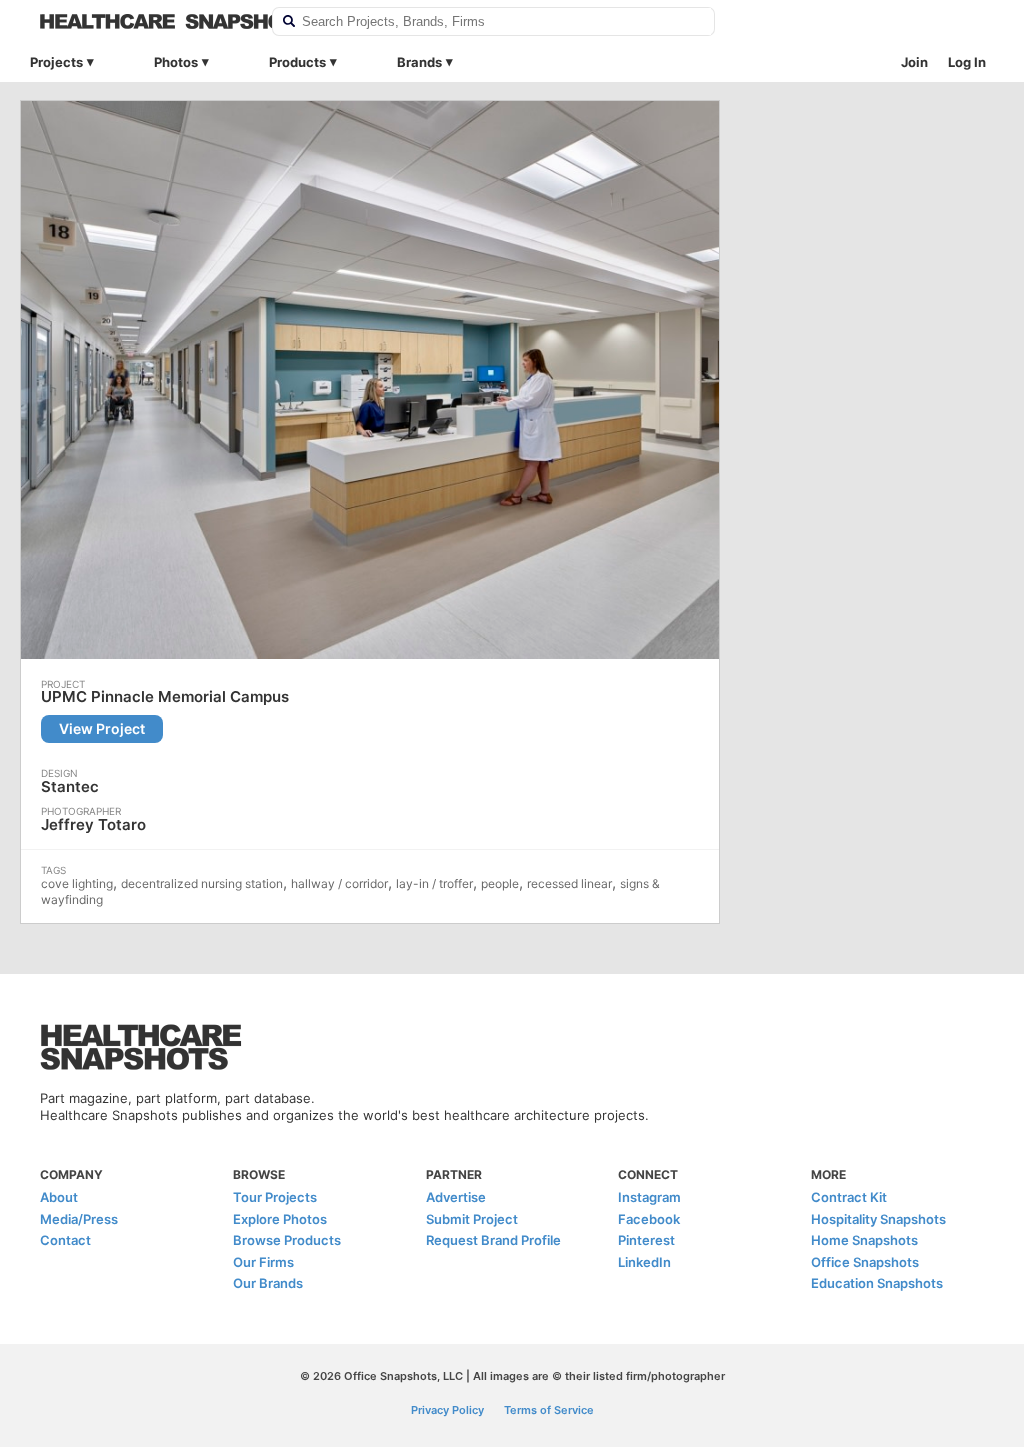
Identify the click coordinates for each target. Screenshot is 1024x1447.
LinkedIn (644, 1262)
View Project (102, 728)
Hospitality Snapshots (878, 1219)
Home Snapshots (864, 1240)
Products (297, 62)
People (500, 883)
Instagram (649, 1197)
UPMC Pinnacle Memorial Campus (165, 697)
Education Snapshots (877, 1283)
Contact (65, 1240)
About (59, 1197)
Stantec (70, 786)
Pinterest (646, 1240)
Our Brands (268, 1283)
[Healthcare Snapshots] (143, 21)
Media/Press (79, 1219)
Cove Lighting (77, 883)
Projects (56, 62)
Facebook (649, 1219)
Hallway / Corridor (339, 883)
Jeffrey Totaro (93, 824)
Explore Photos (280, 1219)
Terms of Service (549, 1410)
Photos (176, 62)
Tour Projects (275, 1197)
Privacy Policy (447, 1410)
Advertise (456, 1197)
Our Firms (263, 1262)
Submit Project (472, 1219)
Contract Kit (849, 1197)
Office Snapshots (865, 1262)
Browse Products (287, 1240)
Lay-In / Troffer (434, 883)
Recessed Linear (569, 883)
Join (914, 62)
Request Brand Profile (493, 1240)
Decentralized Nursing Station (202, 883)
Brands (419, 62)
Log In (967, 62)
